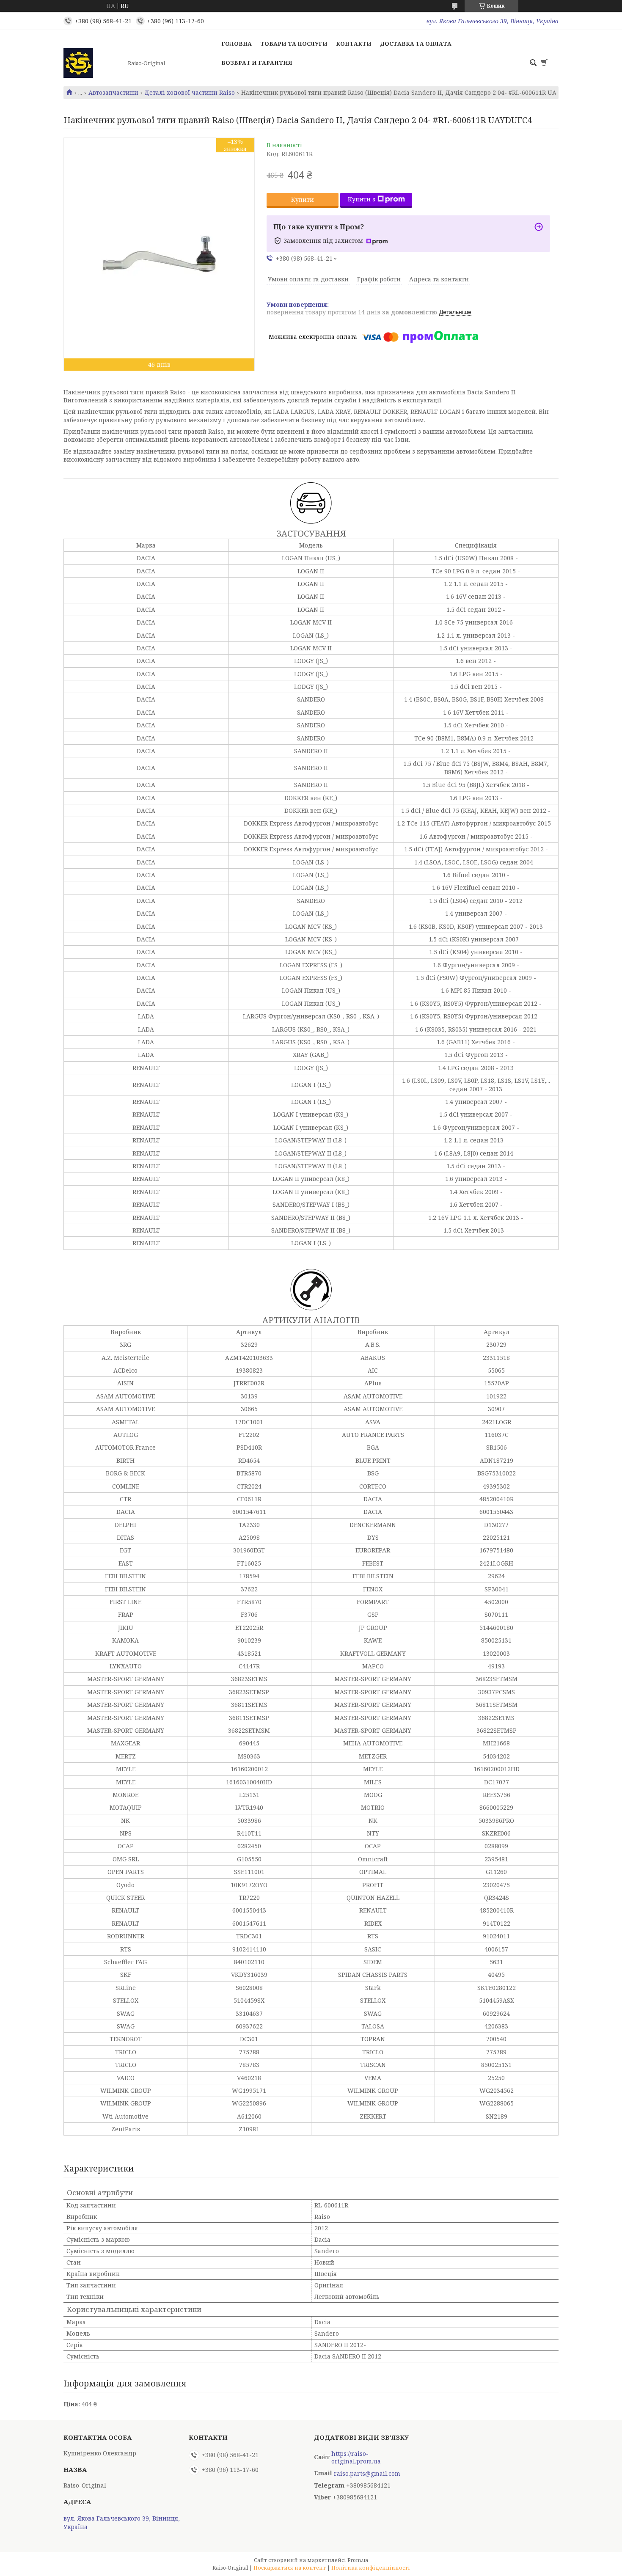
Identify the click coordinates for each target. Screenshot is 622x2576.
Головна (237, 44)
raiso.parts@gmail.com (367, 2474)
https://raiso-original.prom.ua (356, 2458)
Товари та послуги (294, 44)
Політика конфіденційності (371, 2568)
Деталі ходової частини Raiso (190, 93)
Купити (303, 200)
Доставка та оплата (416, 44)
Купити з (362, 199)
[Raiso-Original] (93, 63)
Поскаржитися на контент (290, 2568)
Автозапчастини (113, 93)
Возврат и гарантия (257, 63)
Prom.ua (358, 2560)
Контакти (354, 44)
